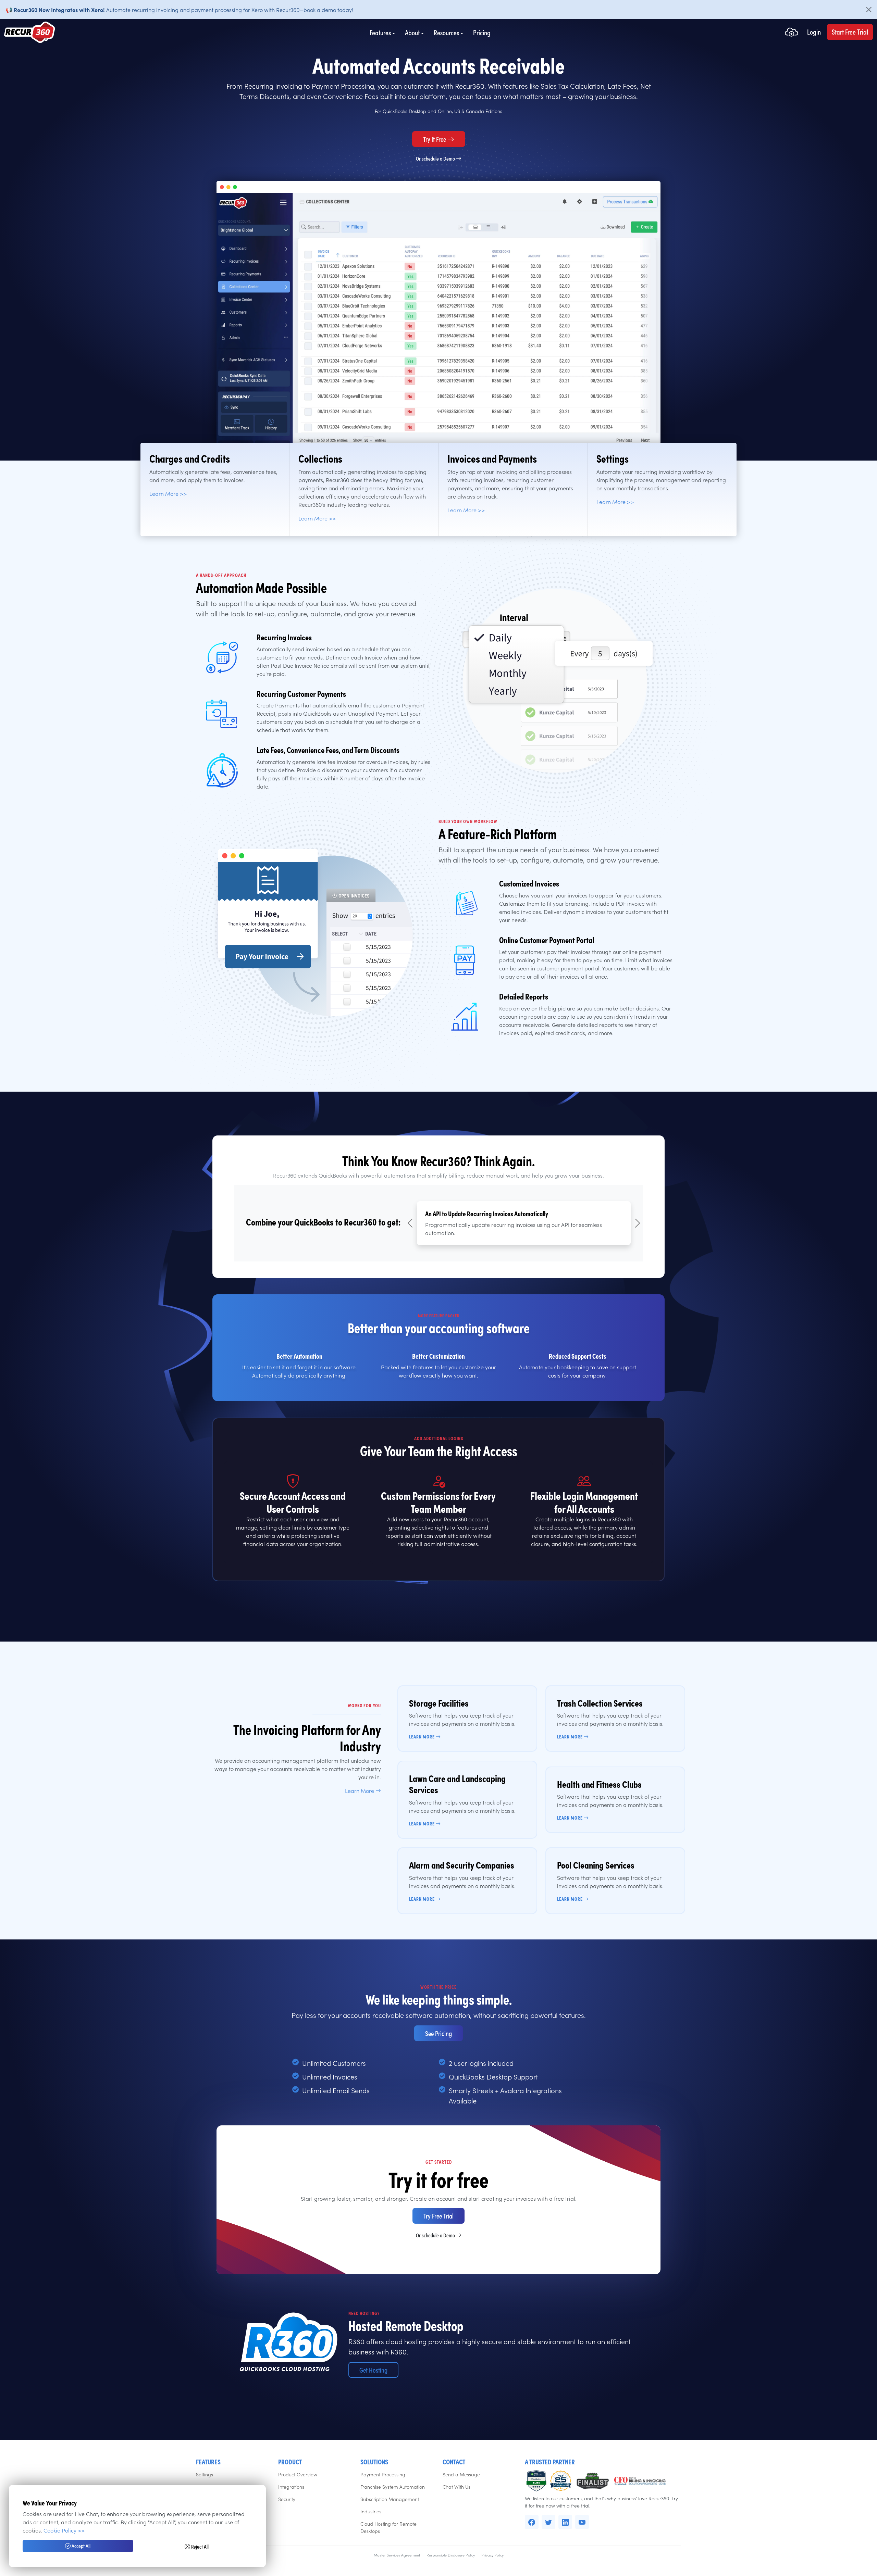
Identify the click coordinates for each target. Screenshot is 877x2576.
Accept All (81, 2546)
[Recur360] (30, 33)
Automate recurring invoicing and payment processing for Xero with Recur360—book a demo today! (179, 10)
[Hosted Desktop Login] (792, 33)
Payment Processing (383, 2474)
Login (814, 32)
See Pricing (438, 2033)
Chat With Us (456, 2487)
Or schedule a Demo (436, 158)
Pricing (482, 33)
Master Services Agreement (397, 2555)
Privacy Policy (492, 2555)
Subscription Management (390, 2499)
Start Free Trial (850, 32)
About (412, 33)
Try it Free (435, 139)
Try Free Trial (438, 2216)
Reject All (199, 2546)
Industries (371, 2511)
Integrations (291, 2487)
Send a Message (461, 2474)
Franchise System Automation (393, 2487)
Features (380, 33)
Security (287, 2499)
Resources (446, 33)
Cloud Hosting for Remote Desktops (388, 2527)
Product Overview (298, 2474)
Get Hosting (373, 2370)
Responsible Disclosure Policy (451, 2555)
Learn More (360, 1790)
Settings (205, 2474)
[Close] (869, 10)
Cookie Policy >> (64, 2530)
